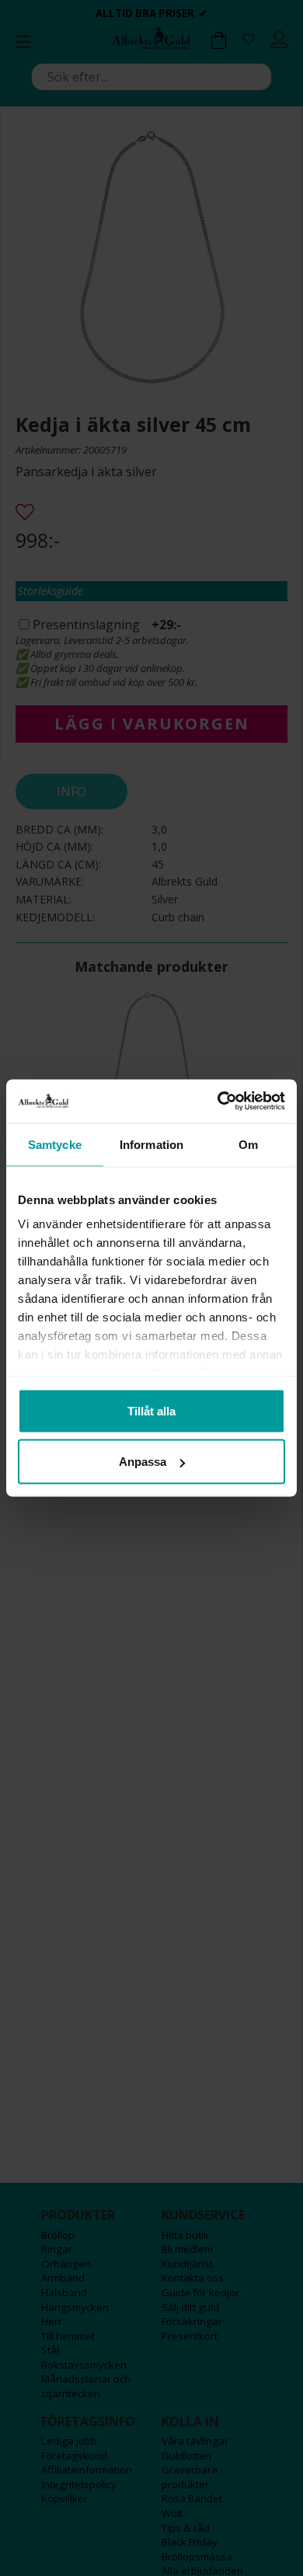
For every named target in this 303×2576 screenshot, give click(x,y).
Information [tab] (151, 1144)
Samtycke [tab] (55, 1144)
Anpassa (143, 1462)
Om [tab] (248, 1144)
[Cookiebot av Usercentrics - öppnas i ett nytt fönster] (218, 1102)
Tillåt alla (151, 1410)
